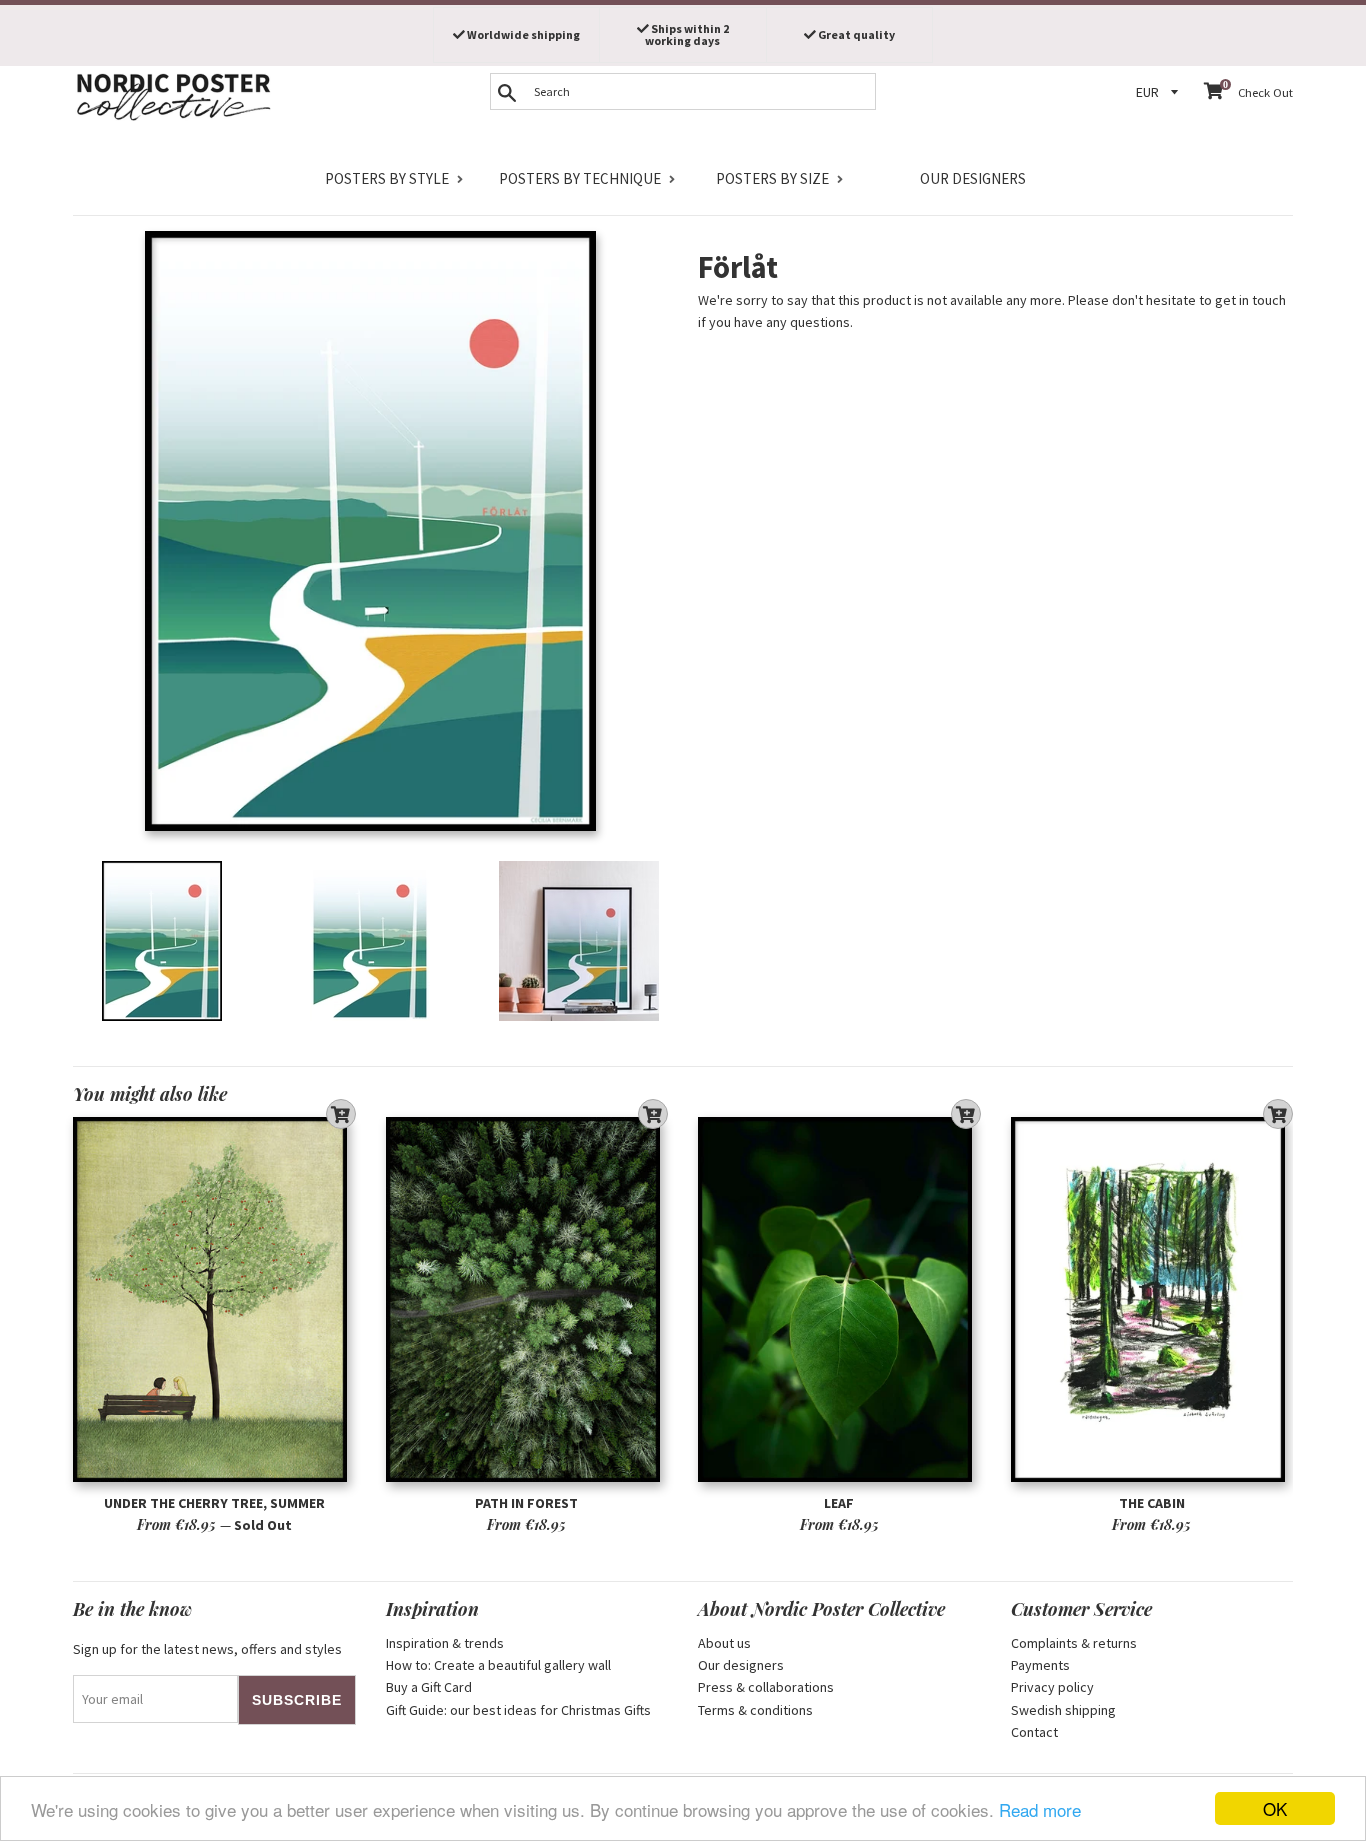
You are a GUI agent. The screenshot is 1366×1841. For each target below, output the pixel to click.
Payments (1040, 1665)
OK (1275, 1808)
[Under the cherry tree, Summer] (214, 1299)
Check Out (1265, 92)
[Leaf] (839, 1299)
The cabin (1152, 1503)
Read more (1040, 1809)
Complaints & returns (1074, 1643)
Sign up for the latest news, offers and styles (207, 1649)
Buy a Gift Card (429, 1687)
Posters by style (387, 178)
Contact (1034, 1732)
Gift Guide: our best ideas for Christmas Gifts (518, 1710)
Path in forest (526, 1503)
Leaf (839, 1503)
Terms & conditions (755, 1710)
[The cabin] (1152, 1299)
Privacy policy (1052, 1687)
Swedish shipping (1063, 1710)
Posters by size (772, 178)
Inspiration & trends (445, 1643)
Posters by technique (580, 178)
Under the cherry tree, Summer (214, 1503)
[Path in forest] (527, 1299)
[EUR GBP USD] (1160, 92)
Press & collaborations (766, 1687)
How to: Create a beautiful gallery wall (498, 1665)
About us (724, 1643)
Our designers (973, 178)
